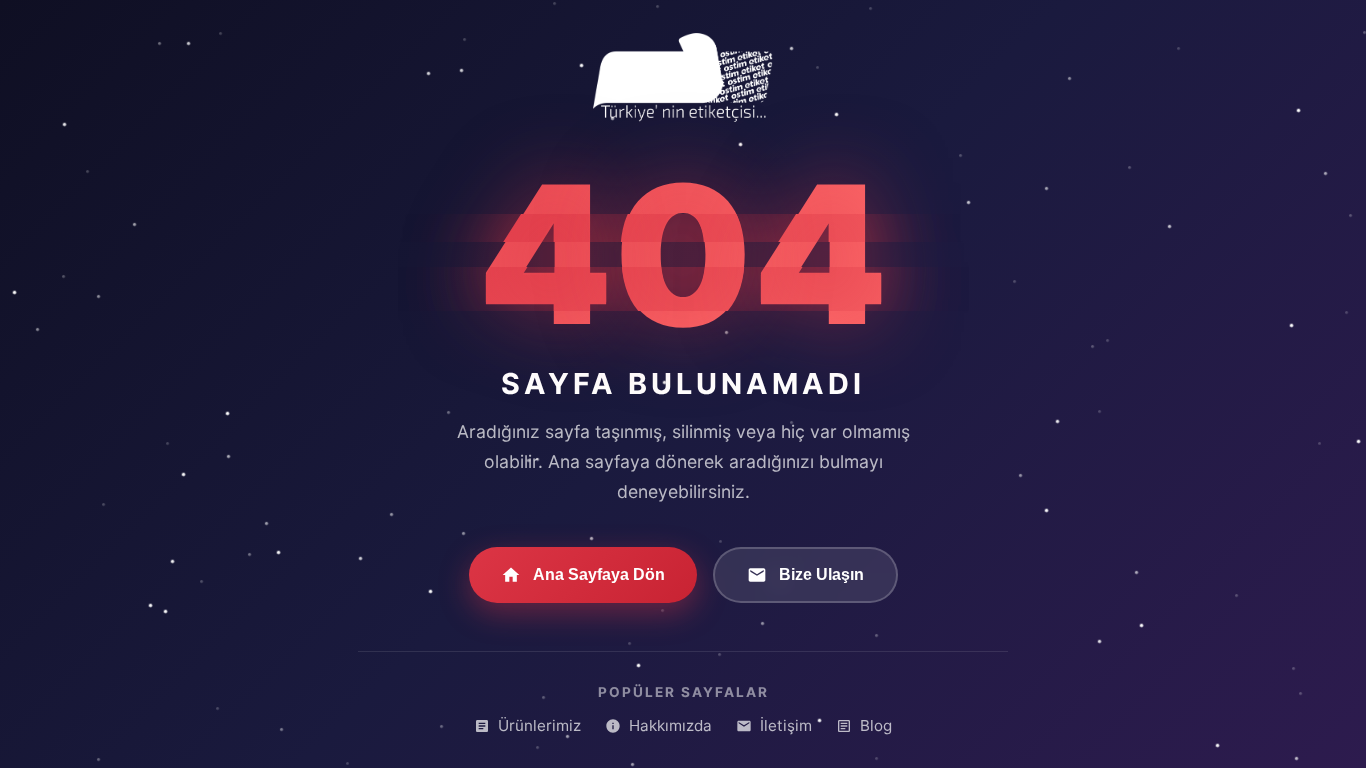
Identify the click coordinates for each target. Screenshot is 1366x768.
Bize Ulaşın (821, 574)
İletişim (786, 725)
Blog (876, 725)
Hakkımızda (670, 725)
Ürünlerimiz (539, 725)
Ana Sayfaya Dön (599, 574)
